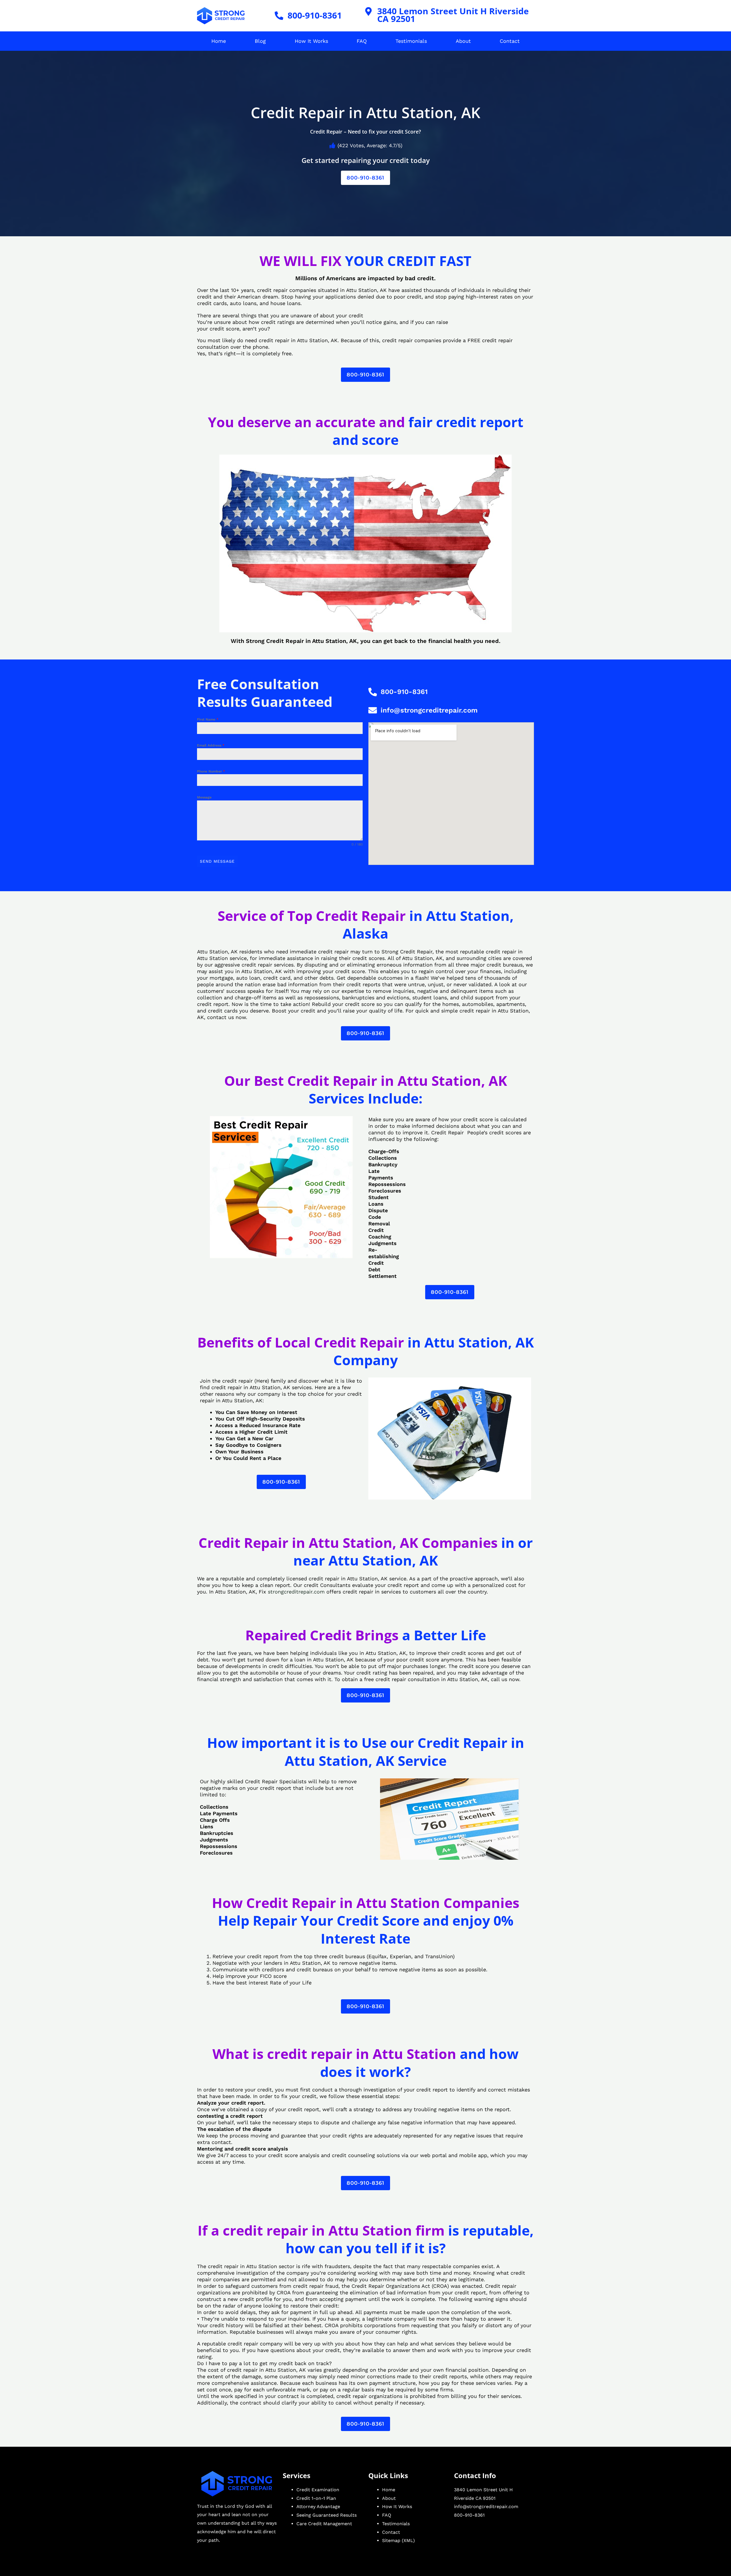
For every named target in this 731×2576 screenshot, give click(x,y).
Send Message (217, 861)
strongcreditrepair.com (296, 1592)
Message (204, 797)
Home (219, 41)
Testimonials (411, 41)
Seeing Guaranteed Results (327, 2515)
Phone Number (211, 771)
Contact (510, 41)
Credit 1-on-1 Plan (316, 2498)
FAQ (362, 41)
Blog (260, 41)
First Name (208, 719)
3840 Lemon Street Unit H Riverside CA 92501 (453, 15)
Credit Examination (318, 2490)
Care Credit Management (324, 2524)
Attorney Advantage (318, 2507)
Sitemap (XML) (398, 2540)
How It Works (311, 41)
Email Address (211, 745)
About (463, 41)
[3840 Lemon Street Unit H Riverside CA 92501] (369, 11)
